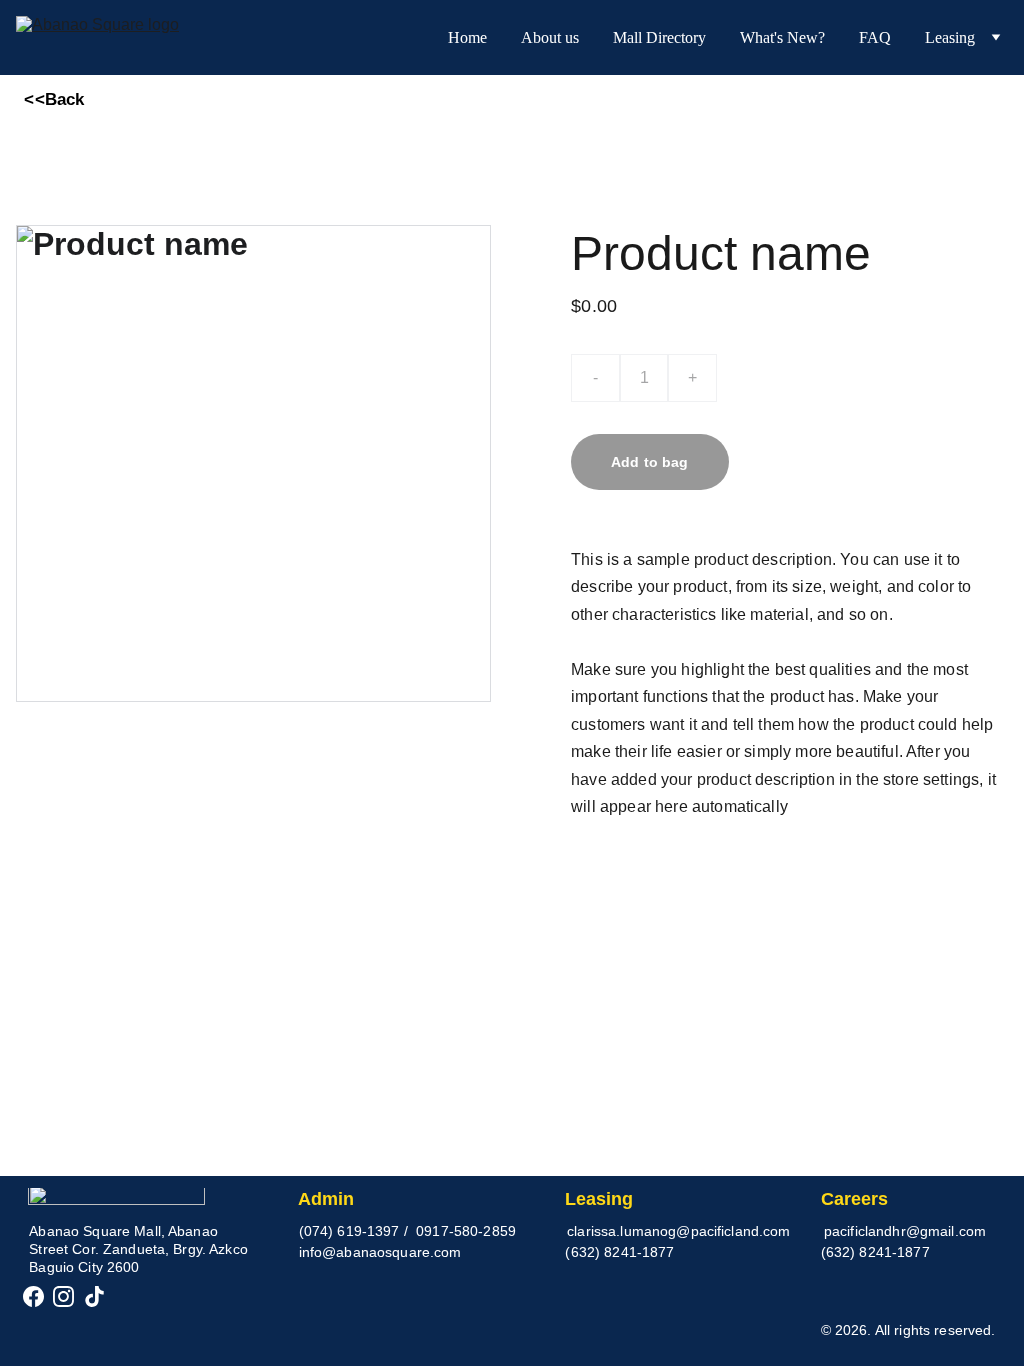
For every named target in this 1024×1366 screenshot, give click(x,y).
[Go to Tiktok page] (94, 1296)
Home (467, 37)
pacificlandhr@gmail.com (905, 1231)
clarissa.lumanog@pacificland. (665, 1231)
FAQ (875, 37)
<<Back (54, 99)
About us (550, 37)
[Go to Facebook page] (33, 1296)
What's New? (782, 37)
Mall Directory (659, 37)
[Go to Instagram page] (63, 1296)
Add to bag (649, 462)
